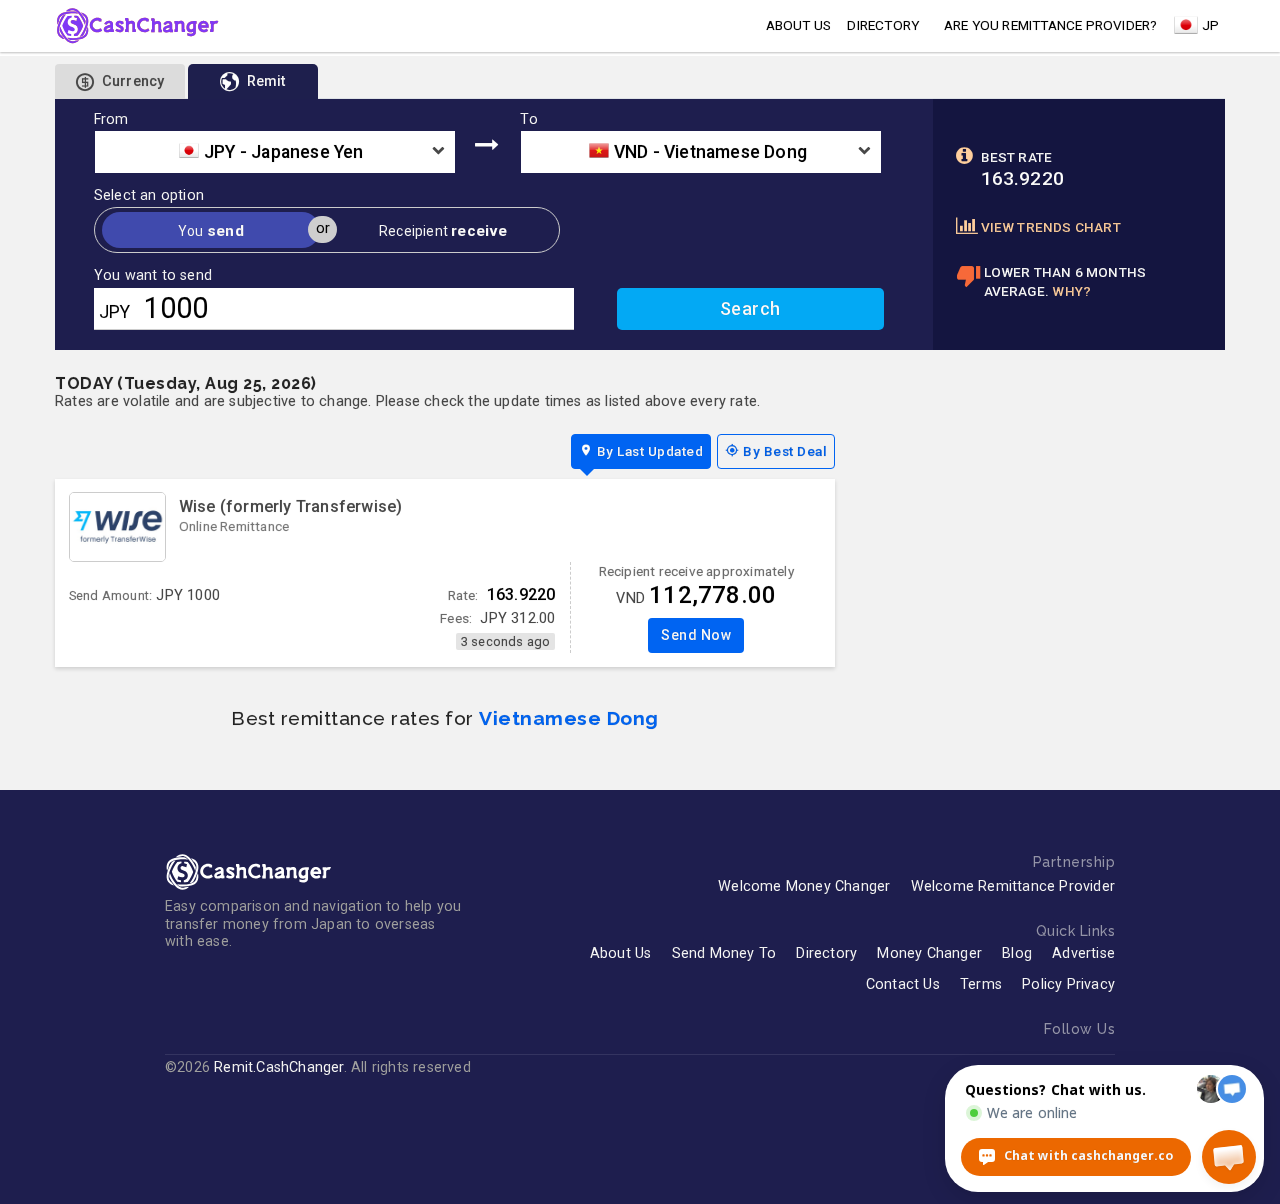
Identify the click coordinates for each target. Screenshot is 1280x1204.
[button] (1229, 1157)
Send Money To (724, 953)
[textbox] (275, 152)
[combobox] (275, 152)
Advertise (1083, 953)
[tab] (253, 81)
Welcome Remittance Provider (1013, 886)
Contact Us (903, 984)
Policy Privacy (1068, 984)
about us (799, 25)
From (111, 120)
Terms (981, 984)
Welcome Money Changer (804, 886)
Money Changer (929, 953)
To (528, 120)
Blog (1017, 953)
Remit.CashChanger (278, 1067)
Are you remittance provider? (1051, 25)
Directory (883, 25)
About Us (621, 953)
